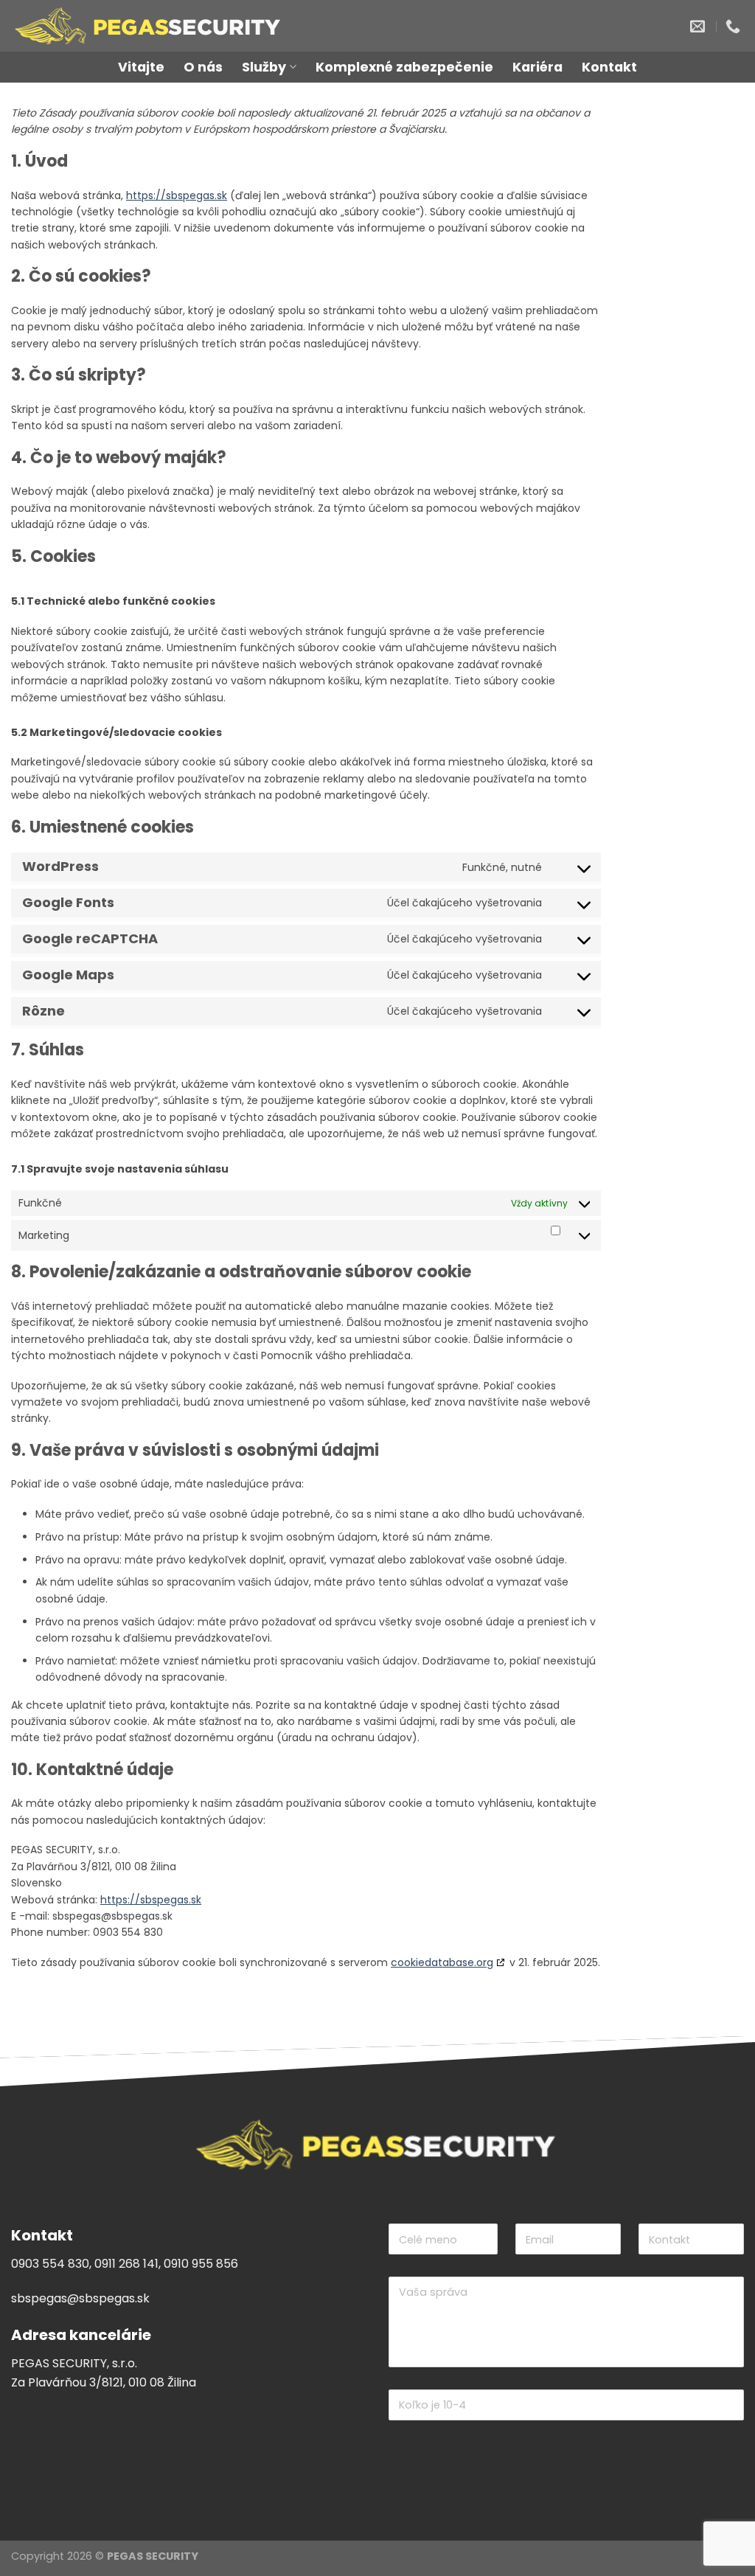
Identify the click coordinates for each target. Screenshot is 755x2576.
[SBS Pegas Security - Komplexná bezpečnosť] (213, 26)
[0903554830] (735, 26)
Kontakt (609, 67)
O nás (203, 67)
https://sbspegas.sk (177, 195)
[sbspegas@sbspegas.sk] (699, 26)
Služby (264, 67)
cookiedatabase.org (442, 1962)
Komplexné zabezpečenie (404, 67)
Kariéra (537, 67)
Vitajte (141, 67)
